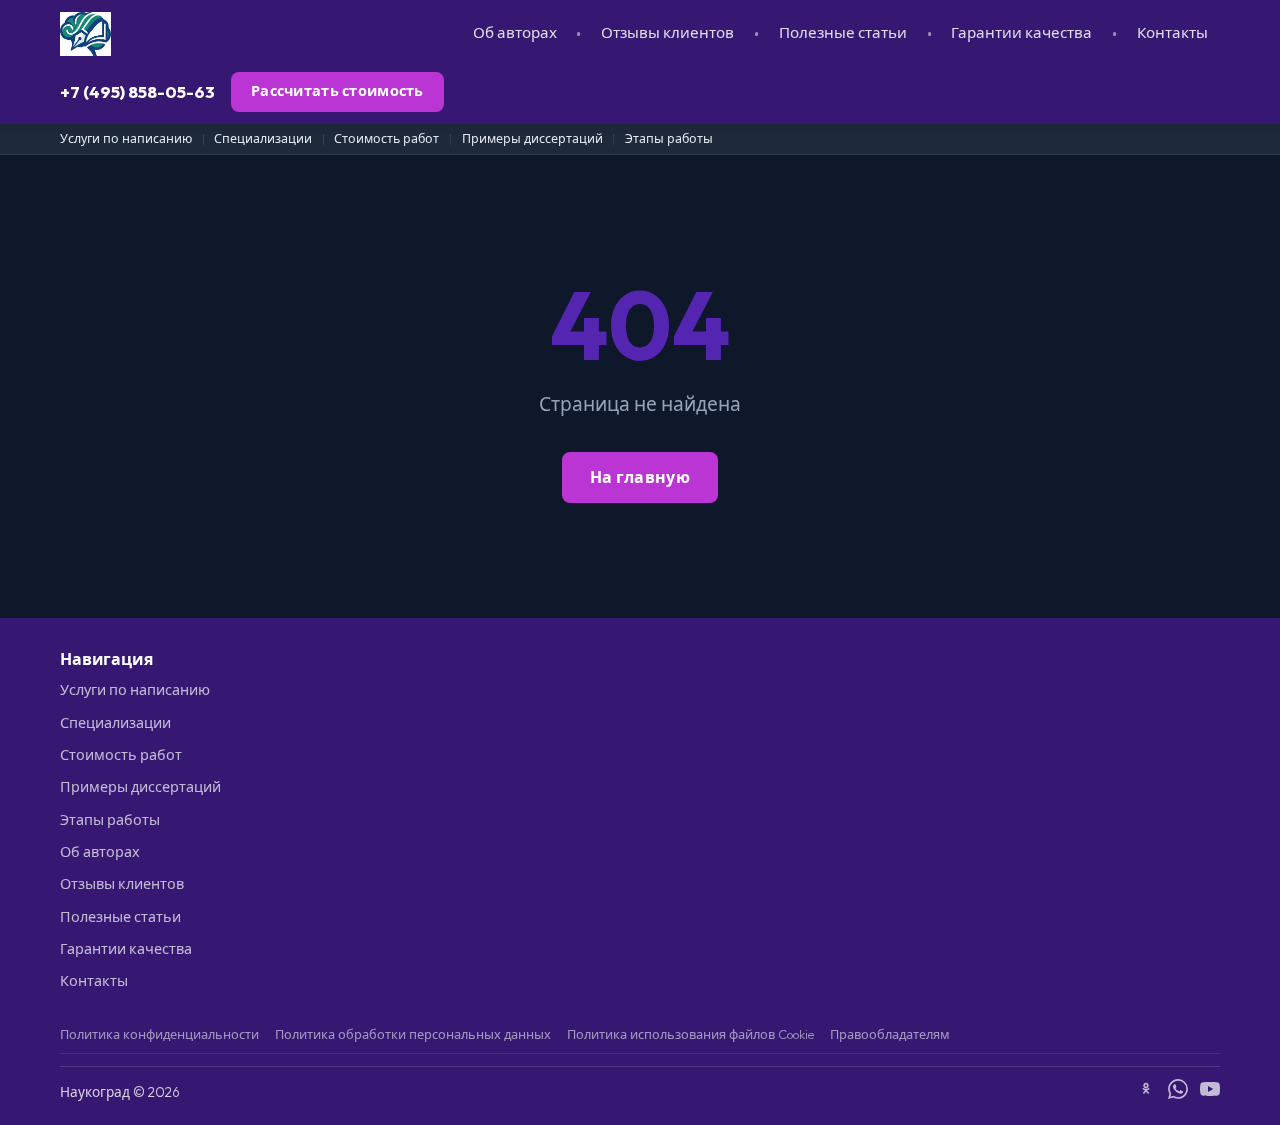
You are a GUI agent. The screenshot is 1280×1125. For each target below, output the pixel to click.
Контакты (1172, 32)
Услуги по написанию (126, 138)
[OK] (1146, 1092)
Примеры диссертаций (532, 138)
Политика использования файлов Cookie (690, 1034)
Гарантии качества (1021, 32)
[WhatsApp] (1178, 1092)
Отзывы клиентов (667, 32)
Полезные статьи (843, 32)
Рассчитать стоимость (337, 91)
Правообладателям (890, 1034)
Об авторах (515, 32)
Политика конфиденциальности (159, 1034)
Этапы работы (669, 138)
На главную (640, 477)
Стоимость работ (386, 138)
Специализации (263, 138)
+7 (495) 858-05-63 (137, 91)
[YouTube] (1210, 1092)
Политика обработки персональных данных (413, 1034)
